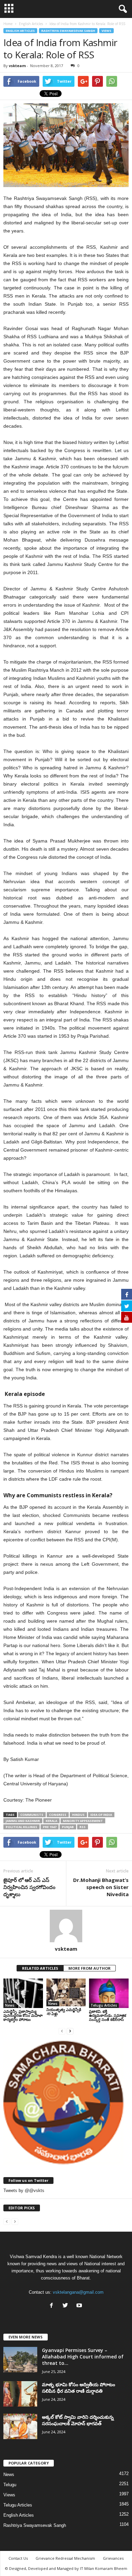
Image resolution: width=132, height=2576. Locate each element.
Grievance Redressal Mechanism (65, 2558)
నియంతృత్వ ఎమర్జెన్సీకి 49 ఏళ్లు (64, 2012)
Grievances (113, 2558)
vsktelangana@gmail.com (78, 2292)
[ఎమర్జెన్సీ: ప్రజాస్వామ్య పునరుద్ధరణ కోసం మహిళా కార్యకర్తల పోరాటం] (23, 1993)
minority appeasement (83, 1821)
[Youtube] (80, 2306)
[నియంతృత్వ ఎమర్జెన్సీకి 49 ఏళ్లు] (66, 1992)
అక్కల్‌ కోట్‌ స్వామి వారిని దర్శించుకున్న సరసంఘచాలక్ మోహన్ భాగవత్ (78, 2420)
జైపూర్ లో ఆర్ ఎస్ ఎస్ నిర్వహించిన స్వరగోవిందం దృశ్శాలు (29, 1887)
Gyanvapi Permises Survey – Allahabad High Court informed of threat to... (83, 2357)
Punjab (68, 1827)
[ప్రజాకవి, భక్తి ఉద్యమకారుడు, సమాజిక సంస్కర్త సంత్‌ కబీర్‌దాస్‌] (109, 1993)
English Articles (20, 31)
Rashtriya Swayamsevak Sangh (68, 31)
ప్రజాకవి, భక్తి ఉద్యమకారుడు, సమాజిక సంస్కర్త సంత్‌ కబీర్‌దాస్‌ (108, 2015)
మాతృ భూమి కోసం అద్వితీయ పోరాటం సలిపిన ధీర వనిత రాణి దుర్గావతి (79, 2388)
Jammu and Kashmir (23, 1821)
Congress (58, 1815)
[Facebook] (53, 2306)
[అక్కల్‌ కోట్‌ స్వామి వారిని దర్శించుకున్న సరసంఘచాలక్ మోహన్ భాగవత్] (20, 2426)
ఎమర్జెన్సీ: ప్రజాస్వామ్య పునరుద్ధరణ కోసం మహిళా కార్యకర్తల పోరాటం (23, 2015)
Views (106, 31)
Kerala (51, 1821)
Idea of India (101, 1815)
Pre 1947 (50, 1827)
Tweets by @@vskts (24, 2190)
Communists (32, 1815)
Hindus (78, 1815)
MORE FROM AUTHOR (90, 1968)
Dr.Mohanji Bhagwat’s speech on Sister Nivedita (101, 1887)
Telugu (10, 2485)
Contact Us (18, 2558)
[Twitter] (67, 2306)
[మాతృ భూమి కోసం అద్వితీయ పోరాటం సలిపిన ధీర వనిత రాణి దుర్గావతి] (20, 2394)
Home (8, 24)
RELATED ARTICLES (40, 1968)
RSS (83, 1827)
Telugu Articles (104, 2005)
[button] (122, 9)
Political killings (21, 1827)
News (10, 2005)
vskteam (17, 66)
